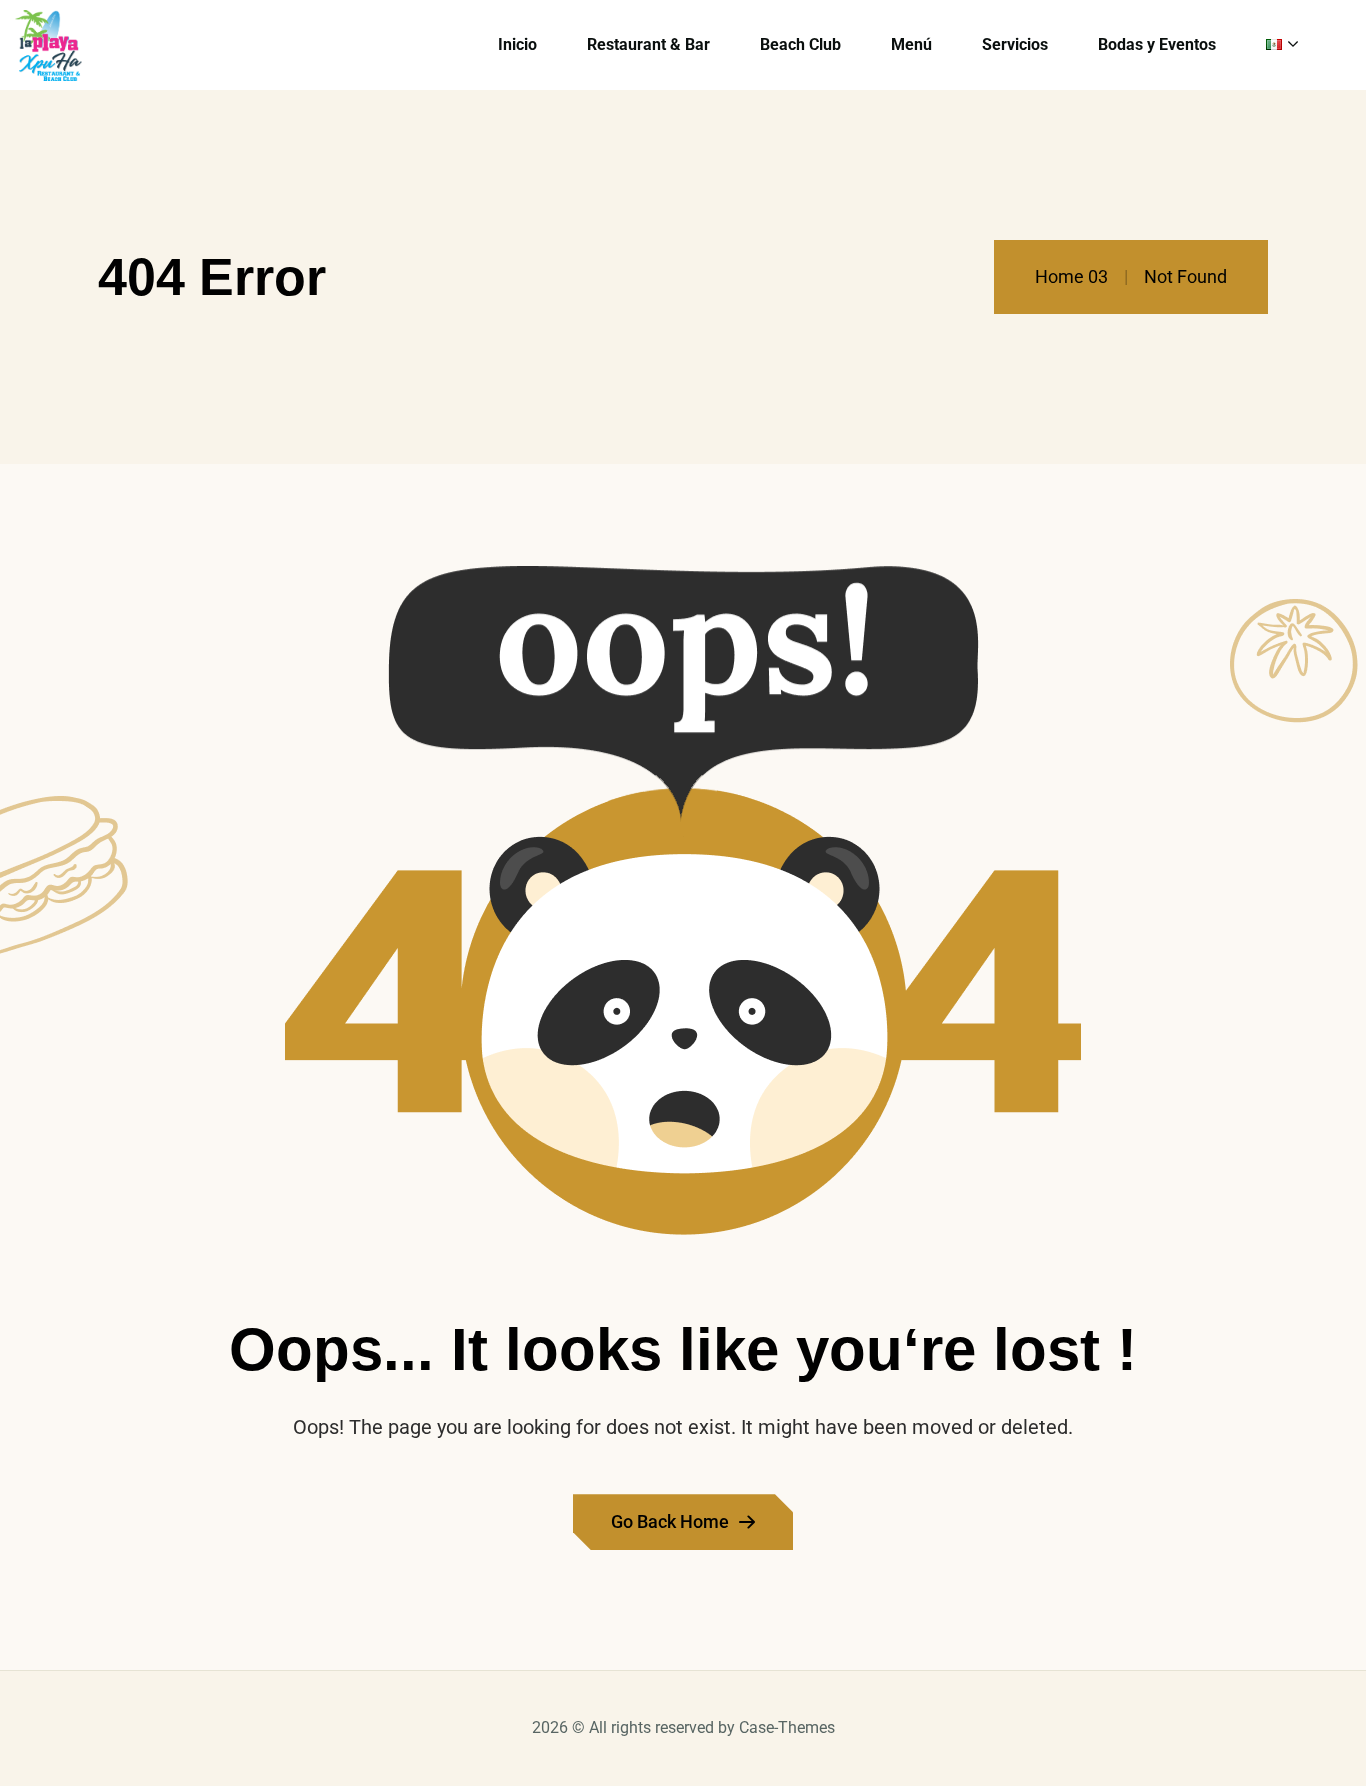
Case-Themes (787, 1727)
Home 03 (1071, 276)
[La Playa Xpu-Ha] (48, 45)
